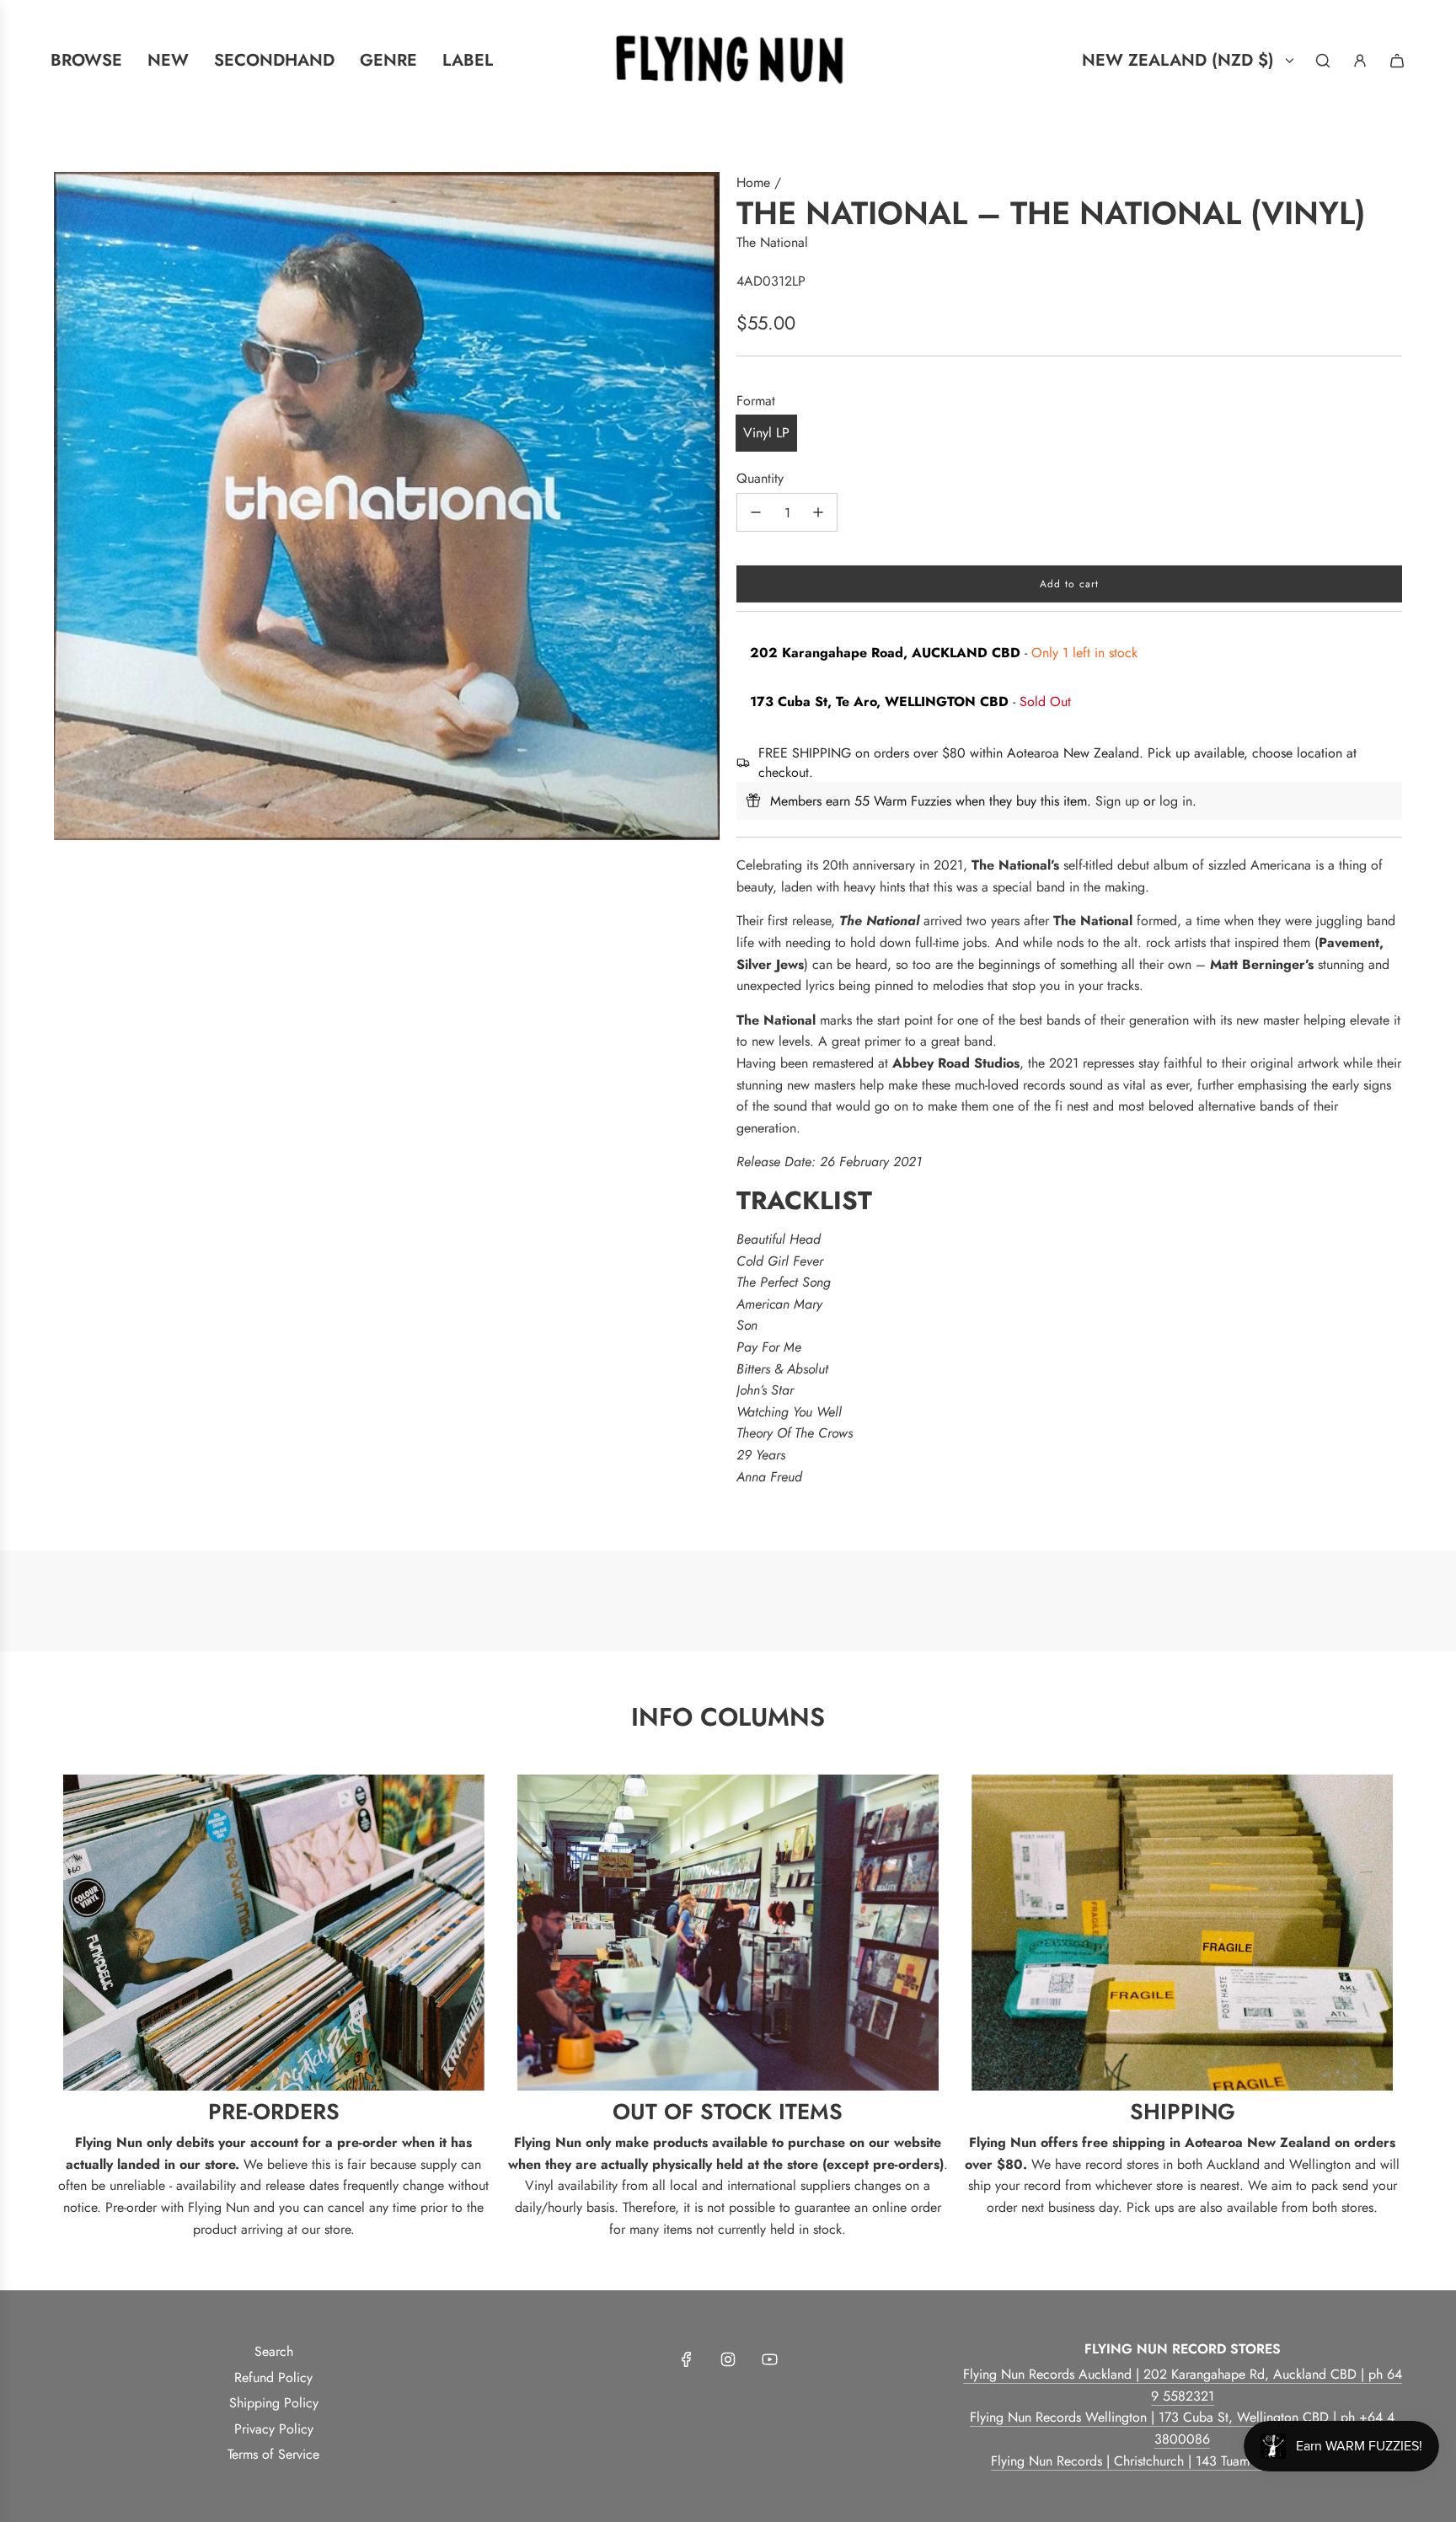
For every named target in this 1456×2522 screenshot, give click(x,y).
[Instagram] (728, 2359)
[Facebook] (687, 2359)
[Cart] (1397, 61)
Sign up (1117, 801)
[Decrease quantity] (756, 512)
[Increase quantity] (818, 512)
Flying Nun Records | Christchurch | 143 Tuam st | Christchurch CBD (1183, 2461)
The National (772, 242)
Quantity (760, 478)
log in (1176, 801)
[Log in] (1360, 61)
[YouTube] (769, 2359)
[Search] (1323, 61)
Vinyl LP (766, 433)
